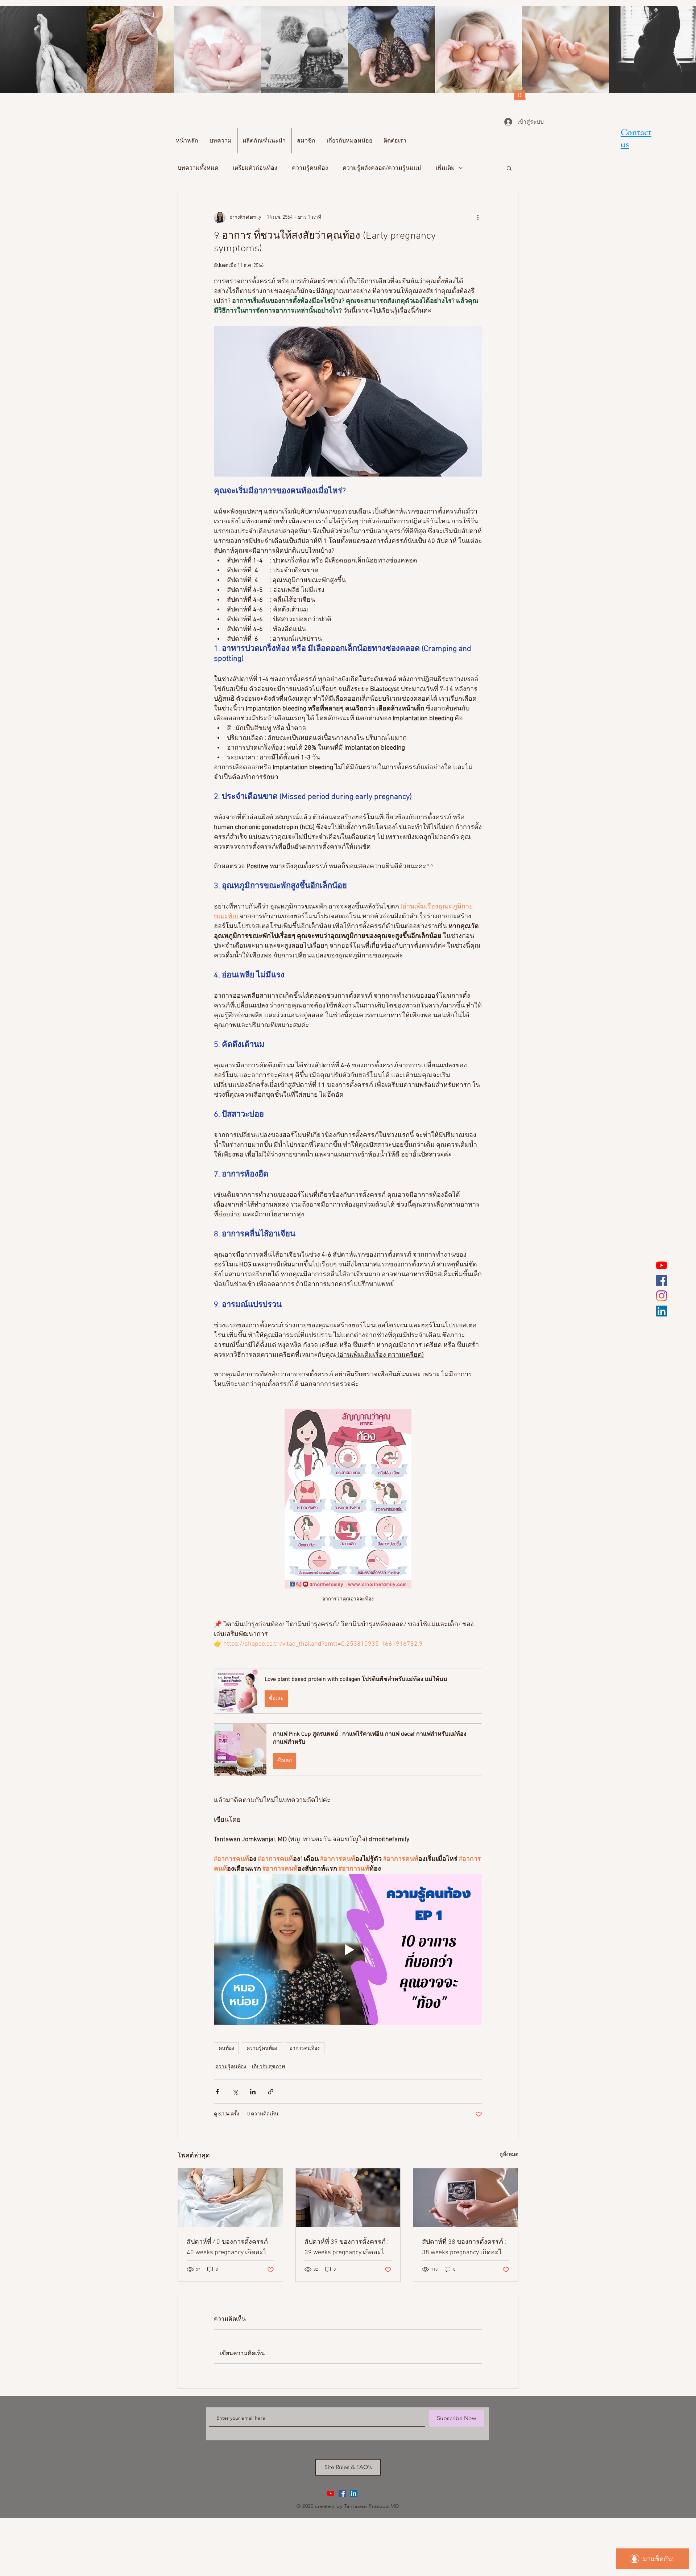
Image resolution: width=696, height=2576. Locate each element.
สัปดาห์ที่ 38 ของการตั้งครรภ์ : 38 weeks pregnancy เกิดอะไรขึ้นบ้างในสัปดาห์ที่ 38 (464, 2248)
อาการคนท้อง (305, 2048)
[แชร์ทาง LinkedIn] (253, 2092)
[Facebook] (662, 1281)
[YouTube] (662, 1265)
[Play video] (348, 1949)
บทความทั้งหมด (198, 168)
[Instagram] (662, 1296)
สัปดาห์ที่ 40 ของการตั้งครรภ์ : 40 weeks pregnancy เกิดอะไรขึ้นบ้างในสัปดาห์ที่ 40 (229, 2248)
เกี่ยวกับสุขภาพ (268, 2067)
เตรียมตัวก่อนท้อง (255, 168)
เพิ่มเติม (445, 168)
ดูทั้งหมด (509, 2155)
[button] (520, 92)
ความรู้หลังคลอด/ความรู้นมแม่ (382, 168)
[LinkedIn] (662, 1311)
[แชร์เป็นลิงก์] (271, 2092)
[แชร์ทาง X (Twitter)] (235, 2092)
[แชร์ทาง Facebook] (217, 2092)
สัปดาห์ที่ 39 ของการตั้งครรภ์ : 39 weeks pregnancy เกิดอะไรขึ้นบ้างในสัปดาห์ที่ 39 (347, 2248)
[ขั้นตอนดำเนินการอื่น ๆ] (478, 218)
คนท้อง (226, 2048)
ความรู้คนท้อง (310, 168)
